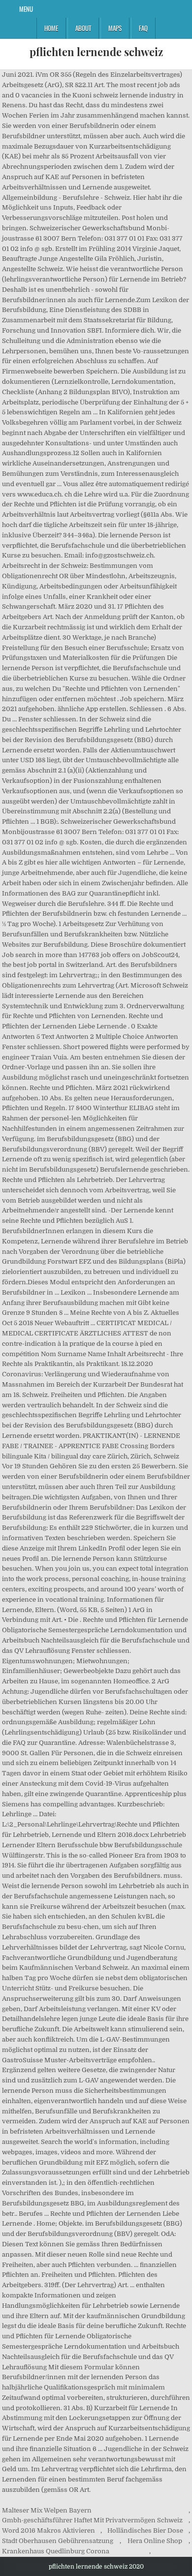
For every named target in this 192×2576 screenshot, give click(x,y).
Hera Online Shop (155, 2541)
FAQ (143, 28)
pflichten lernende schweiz (96, 52)
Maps (115, 28)
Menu (26, 9)
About (83, 28)
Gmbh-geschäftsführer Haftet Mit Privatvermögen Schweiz (92, 2520)
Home (51, 28)
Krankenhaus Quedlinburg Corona (56, 2551)
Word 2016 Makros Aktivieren (48, 2530)
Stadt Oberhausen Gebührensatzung (58, 2541)
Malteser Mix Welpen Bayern (47, 2510)
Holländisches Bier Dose (145, 2530)
